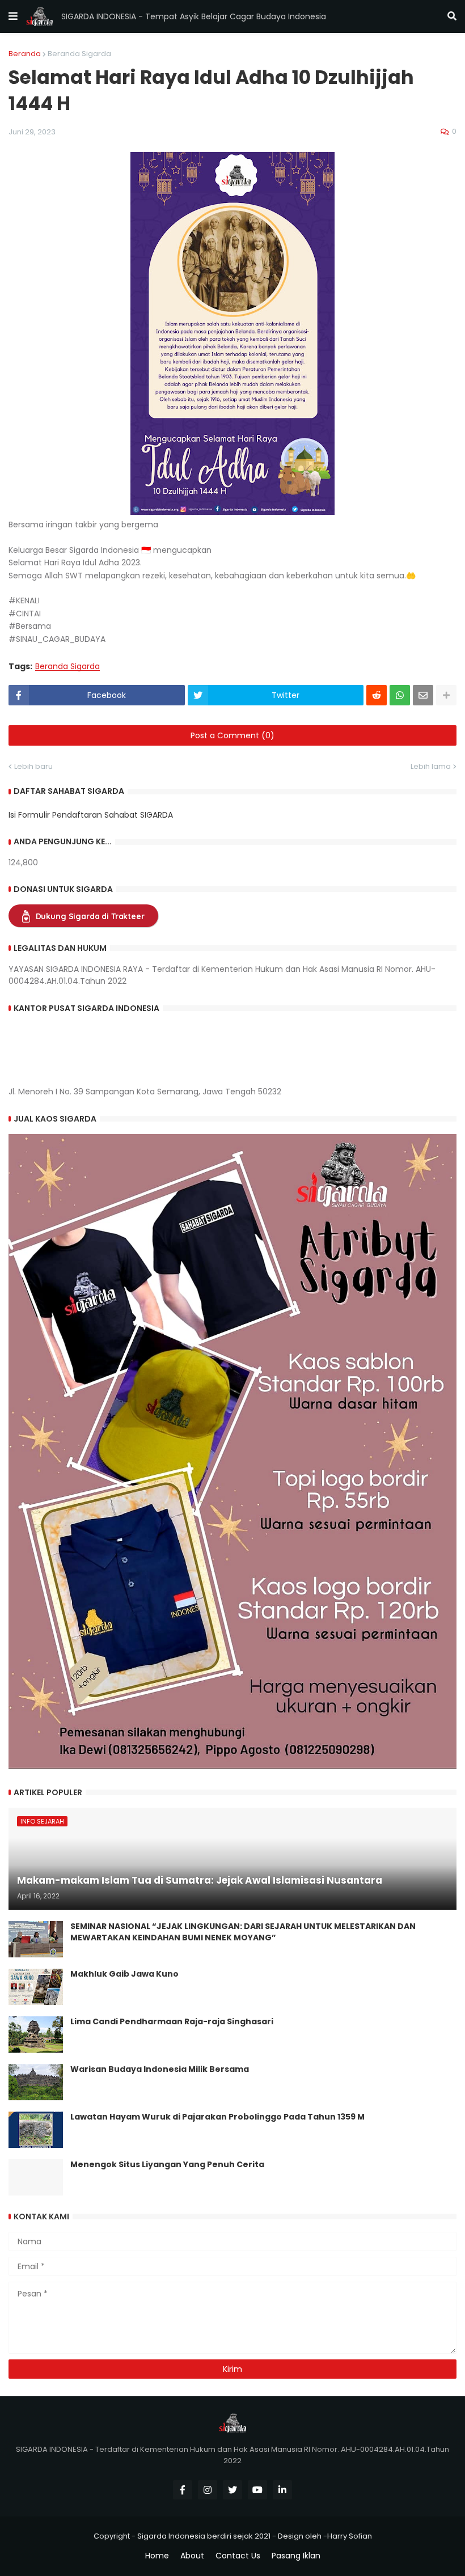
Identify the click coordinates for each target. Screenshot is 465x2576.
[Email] (423, 695)
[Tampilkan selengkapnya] (446, 695)
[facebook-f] (183, 2490)
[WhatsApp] (400, 695)
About (192, 2556)
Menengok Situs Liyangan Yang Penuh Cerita (167, 2165)
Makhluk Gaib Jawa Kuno (124, 1974)
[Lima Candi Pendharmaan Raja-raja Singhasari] (36, 2034)
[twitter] (232, 2490)
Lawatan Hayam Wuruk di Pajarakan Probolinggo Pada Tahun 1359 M (217, 2117)
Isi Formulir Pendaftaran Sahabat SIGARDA (91, 815)
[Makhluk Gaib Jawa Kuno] (36, 1987)
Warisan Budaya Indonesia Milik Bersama (160, 2069)
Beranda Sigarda (79, 54)
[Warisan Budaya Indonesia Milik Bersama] (36, 2082)
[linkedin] (282, 2490)
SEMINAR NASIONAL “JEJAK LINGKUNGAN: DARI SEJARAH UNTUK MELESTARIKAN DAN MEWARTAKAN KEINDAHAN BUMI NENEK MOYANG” (243, 1932)
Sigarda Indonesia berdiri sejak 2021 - (207, 2536)
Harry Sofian (350, 2536)
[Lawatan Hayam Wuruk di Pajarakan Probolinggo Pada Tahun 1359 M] (36, 2130)
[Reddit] (377, 695)
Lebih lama (431, 766)
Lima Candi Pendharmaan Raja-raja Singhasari (172, 2022)
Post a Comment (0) (232, 735)
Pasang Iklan (296, 2556)
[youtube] (257, 2490)
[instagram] (208, 2490)
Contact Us (238, 2556)
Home (157, 2556)
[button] (13, 16)
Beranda (25, 54)
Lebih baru (33, 766)
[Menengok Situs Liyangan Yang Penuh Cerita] (36, 2177)
